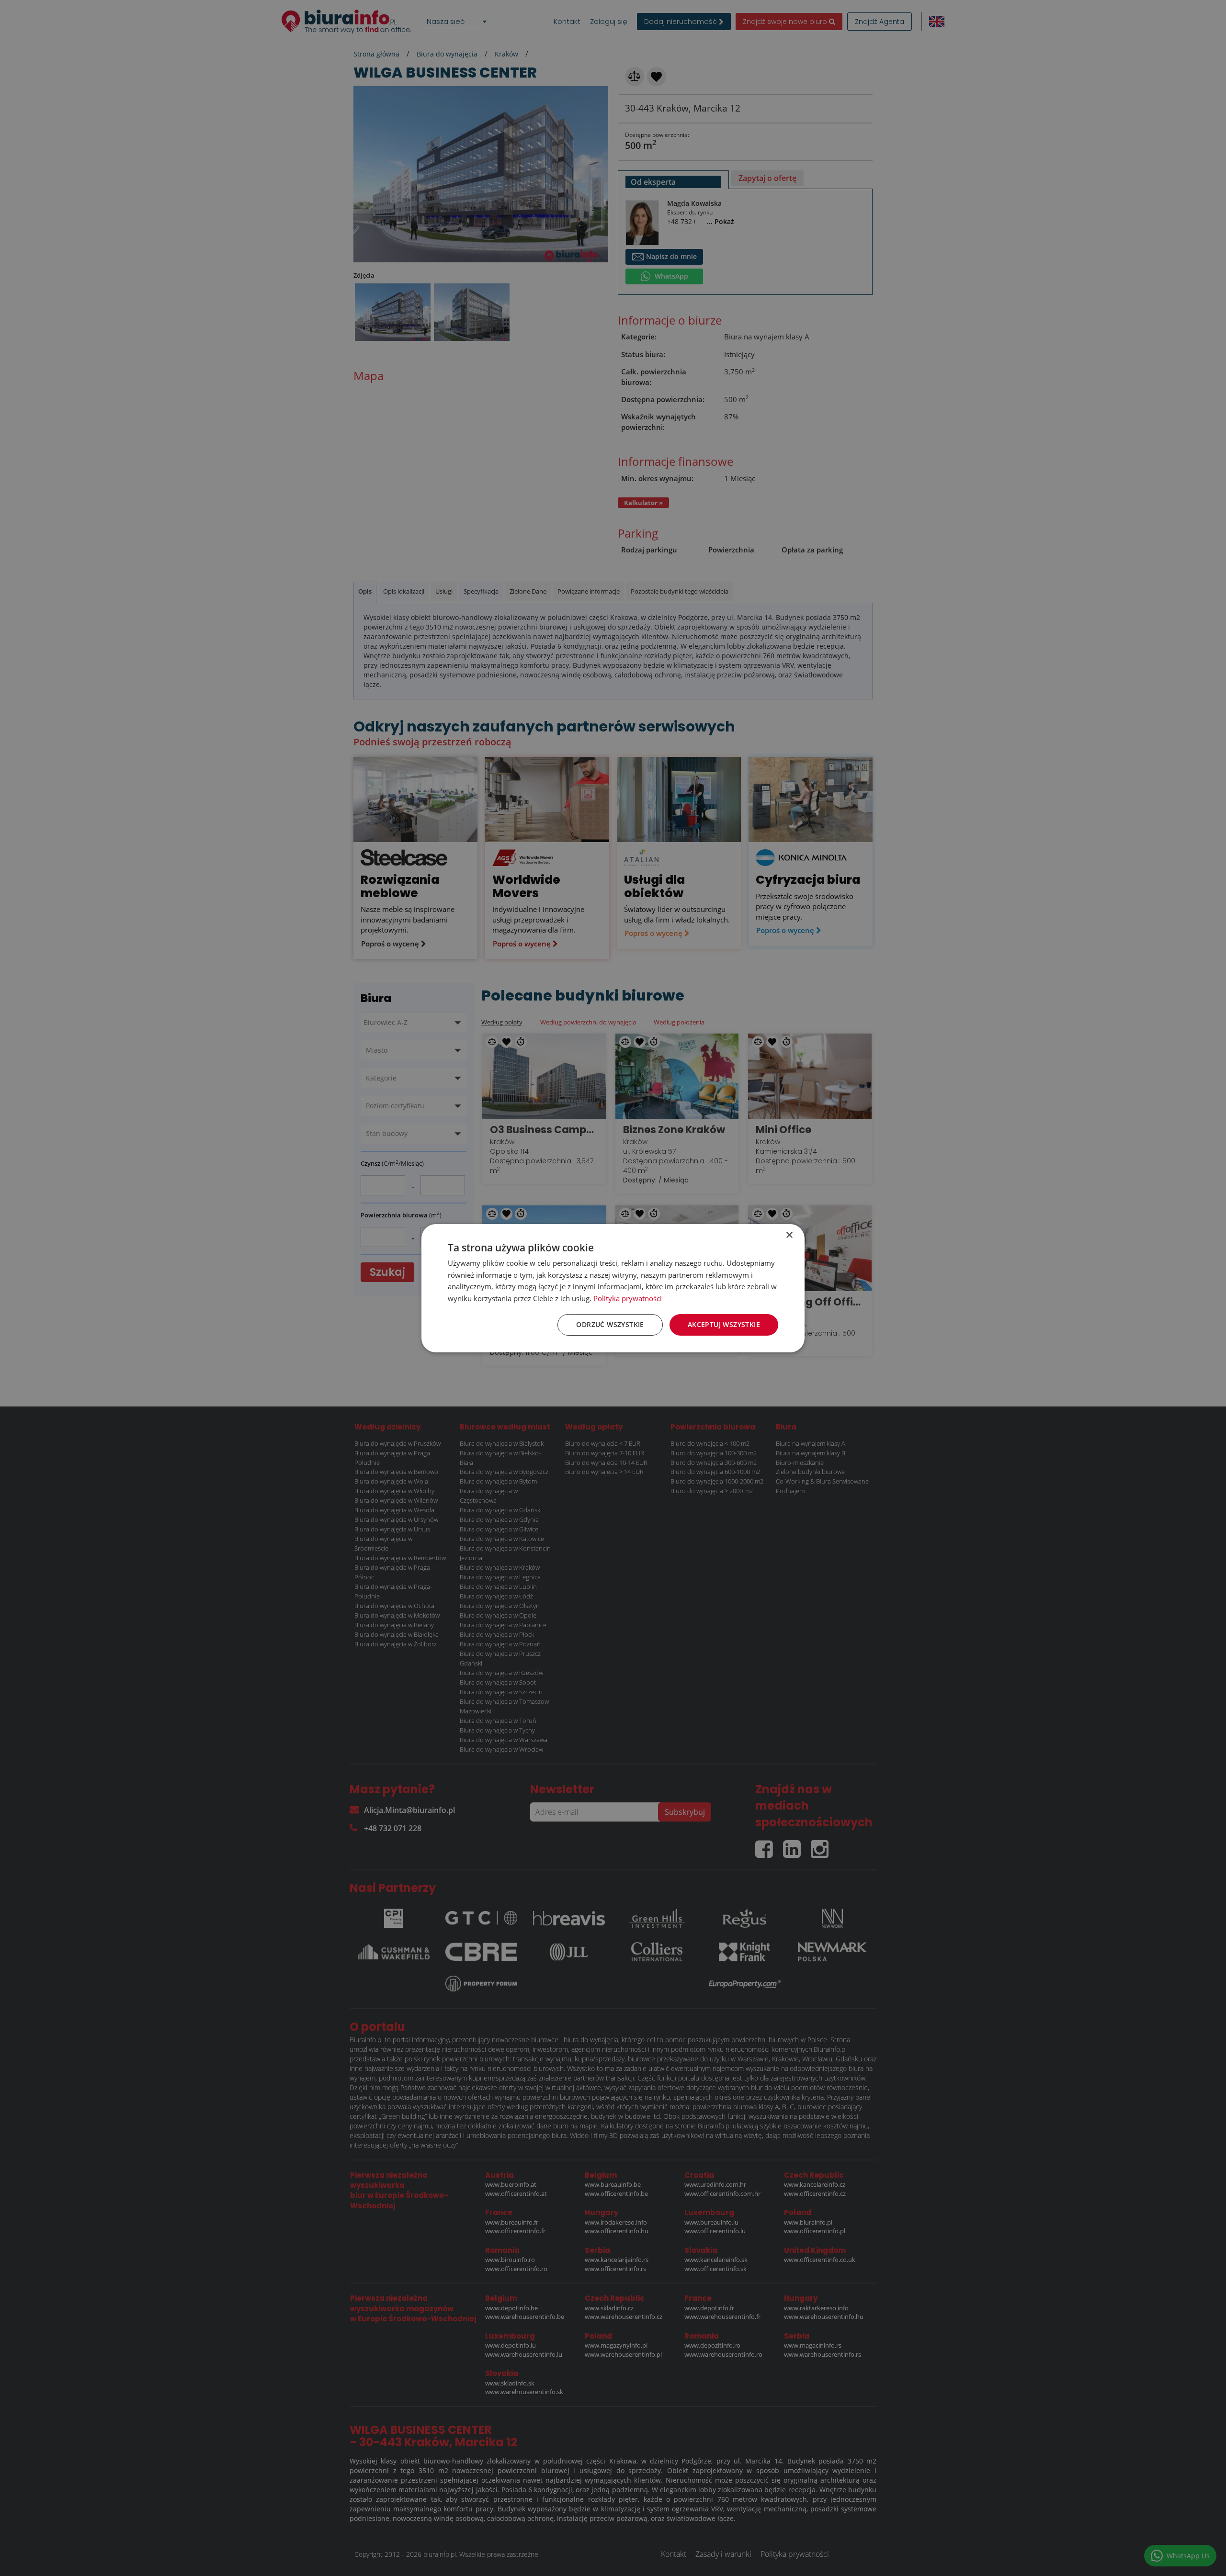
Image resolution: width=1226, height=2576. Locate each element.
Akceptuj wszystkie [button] (724, 1324)
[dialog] (613, 1288)
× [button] (789, 1235)
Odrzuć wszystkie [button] (610, 1324)
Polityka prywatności (628, 1298)
